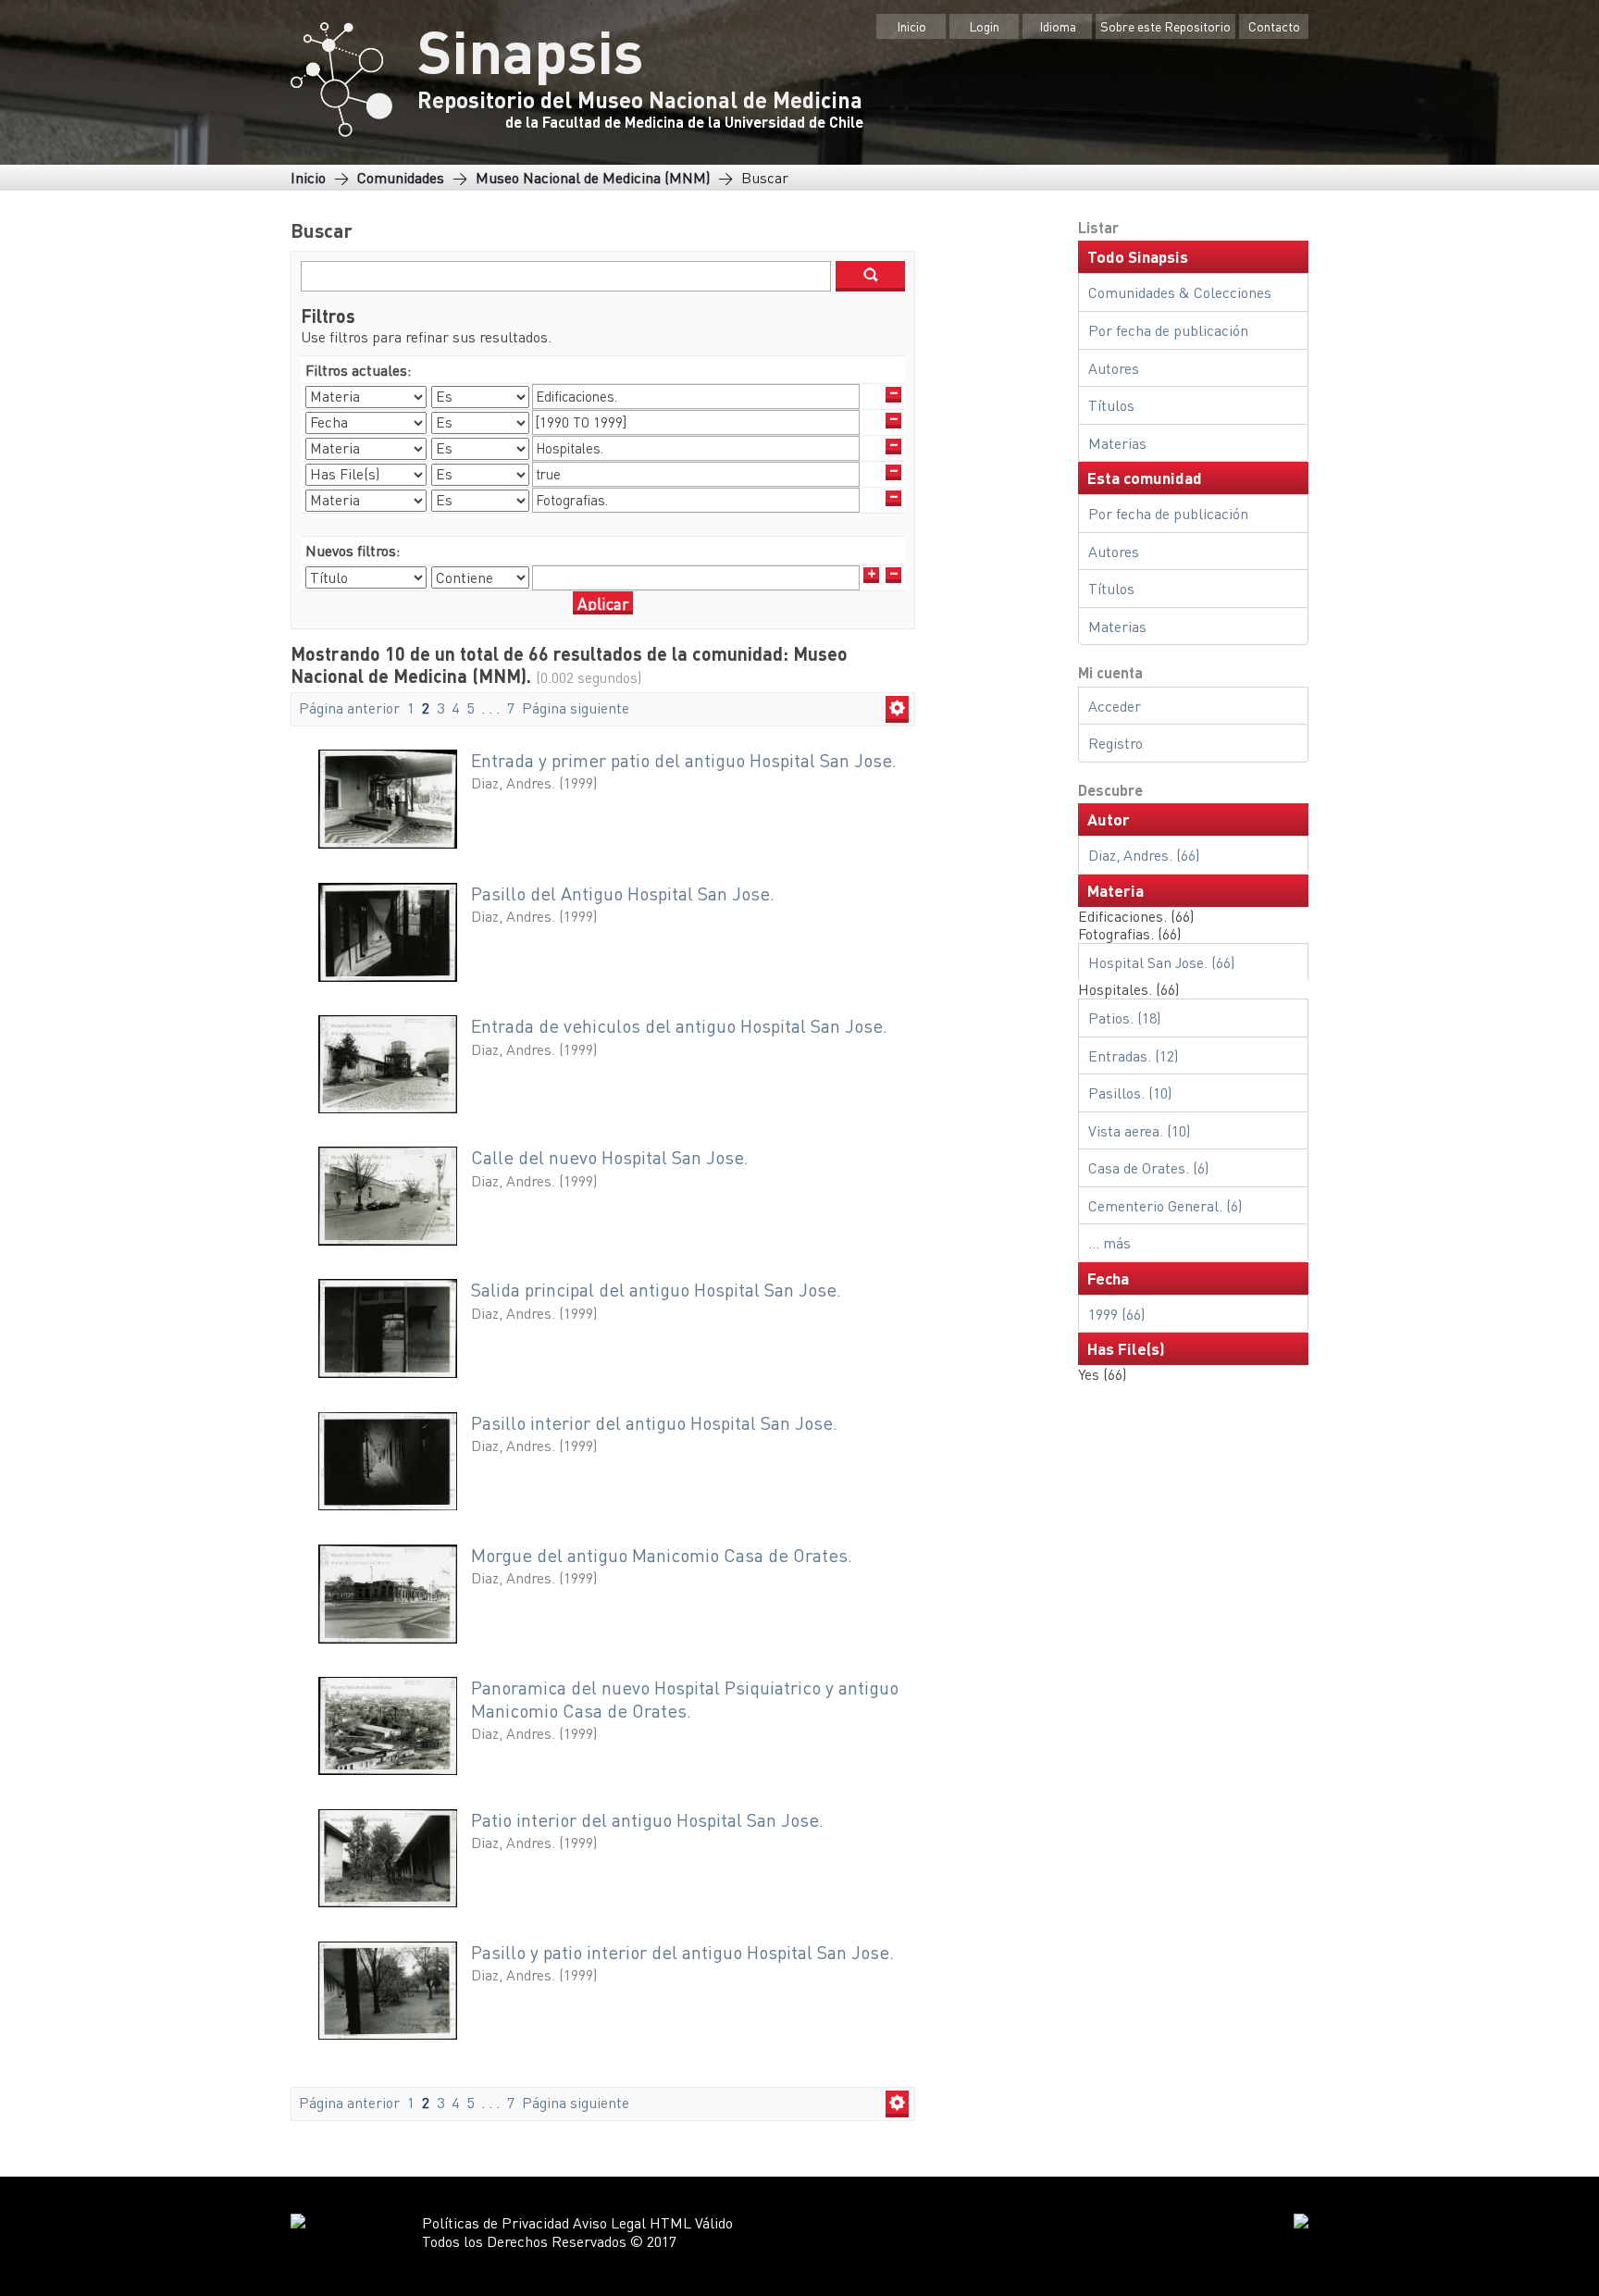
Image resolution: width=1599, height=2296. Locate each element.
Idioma (1058, 26)
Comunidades (401, 177)
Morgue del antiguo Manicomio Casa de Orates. (662, 1555)
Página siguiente (576, 707)
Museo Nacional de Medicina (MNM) (593, 177)
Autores (1114, 368)
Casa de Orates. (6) (1148, 1167)
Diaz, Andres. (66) (1144, 855)
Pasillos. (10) (1130, 1092)
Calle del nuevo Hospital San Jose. (610, 1157)
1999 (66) (1116, 1314)
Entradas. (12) (1133, 1055)
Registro (1116, 743)
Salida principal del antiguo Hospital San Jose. (656, 1290)
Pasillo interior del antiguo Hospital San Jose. (654, 1423)
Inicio (911, 26)
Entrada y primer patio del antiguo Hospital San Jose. (684, 760)
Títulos (1111, 405)
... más (1109, 1242)
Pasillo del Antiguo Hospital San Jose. (623, 894)
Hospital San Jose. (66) (1161, 962)
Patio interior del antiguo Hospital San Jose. (647, 1820)
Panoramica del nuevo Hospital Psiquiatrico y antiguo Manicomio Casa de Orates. (685, 1699)
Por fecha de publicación (1168, 330)
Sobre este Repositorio (1165, 26)
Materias (1117, 443)
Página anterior (349, 707)
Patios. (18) (1124, 1018)
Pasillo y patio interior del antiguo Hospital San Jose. (682, 1952)
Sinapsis (530, 50)
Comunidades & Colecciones (1180, 292)
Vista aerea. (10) (1139, 1130)
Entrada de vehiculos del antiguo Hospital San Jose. (679, 1026)
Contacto (1274, 26)
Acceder (1115, 706)
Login (984, 26)
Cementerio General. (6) (1165, 1205)
